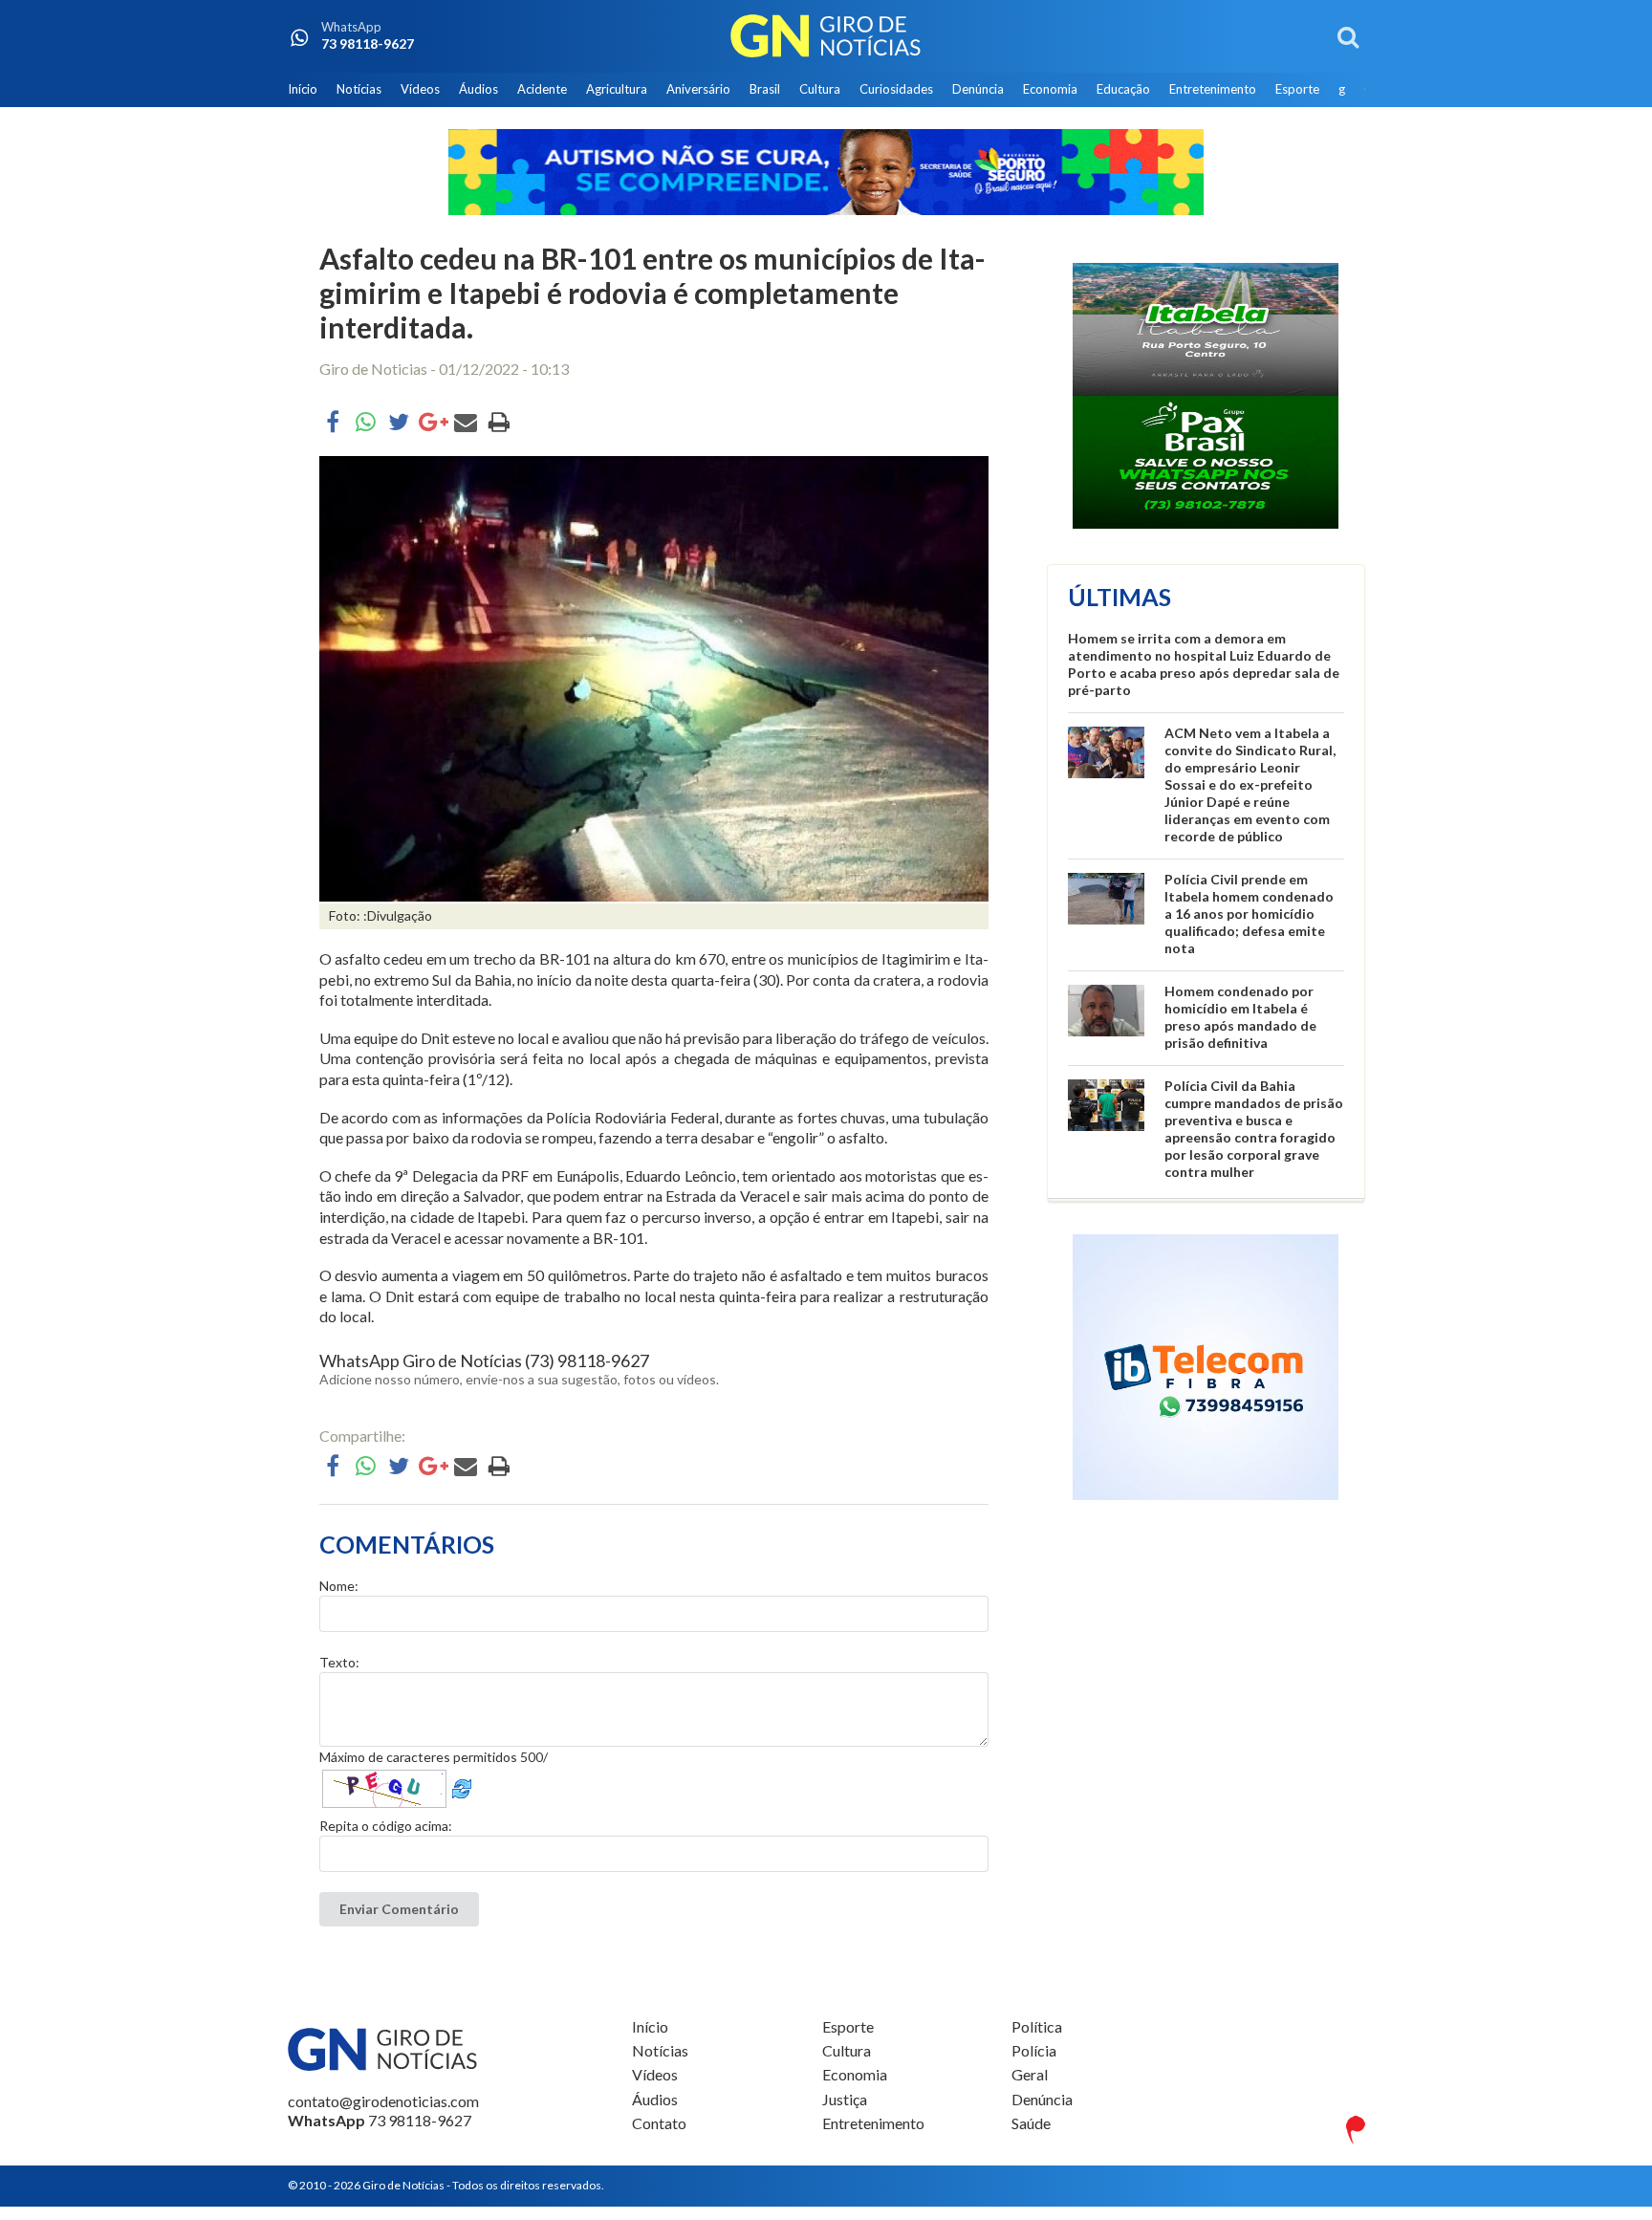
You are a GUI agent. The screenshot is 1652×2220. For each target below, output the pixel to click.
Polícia (1034, 2050)
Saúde (1031, 2123)
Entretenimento (1213, 89)
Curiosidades (896, 89)
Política (1037, 2027)
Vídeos (420, 89)
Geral (1030, 2074)
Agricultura (617, 89)
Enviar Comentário (399, 1909)
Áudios (478, 89)
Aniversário (698, 89)
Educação (1123, 89)
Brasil (765, 89)
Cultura (820, 89)
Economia (1050, 89)
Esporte (1297, 89)
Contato (659, 2123)
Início (303, 89)
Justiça (845, 2099)
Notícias (359, 89)
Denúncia (978, 89)
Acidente (542, 89)
